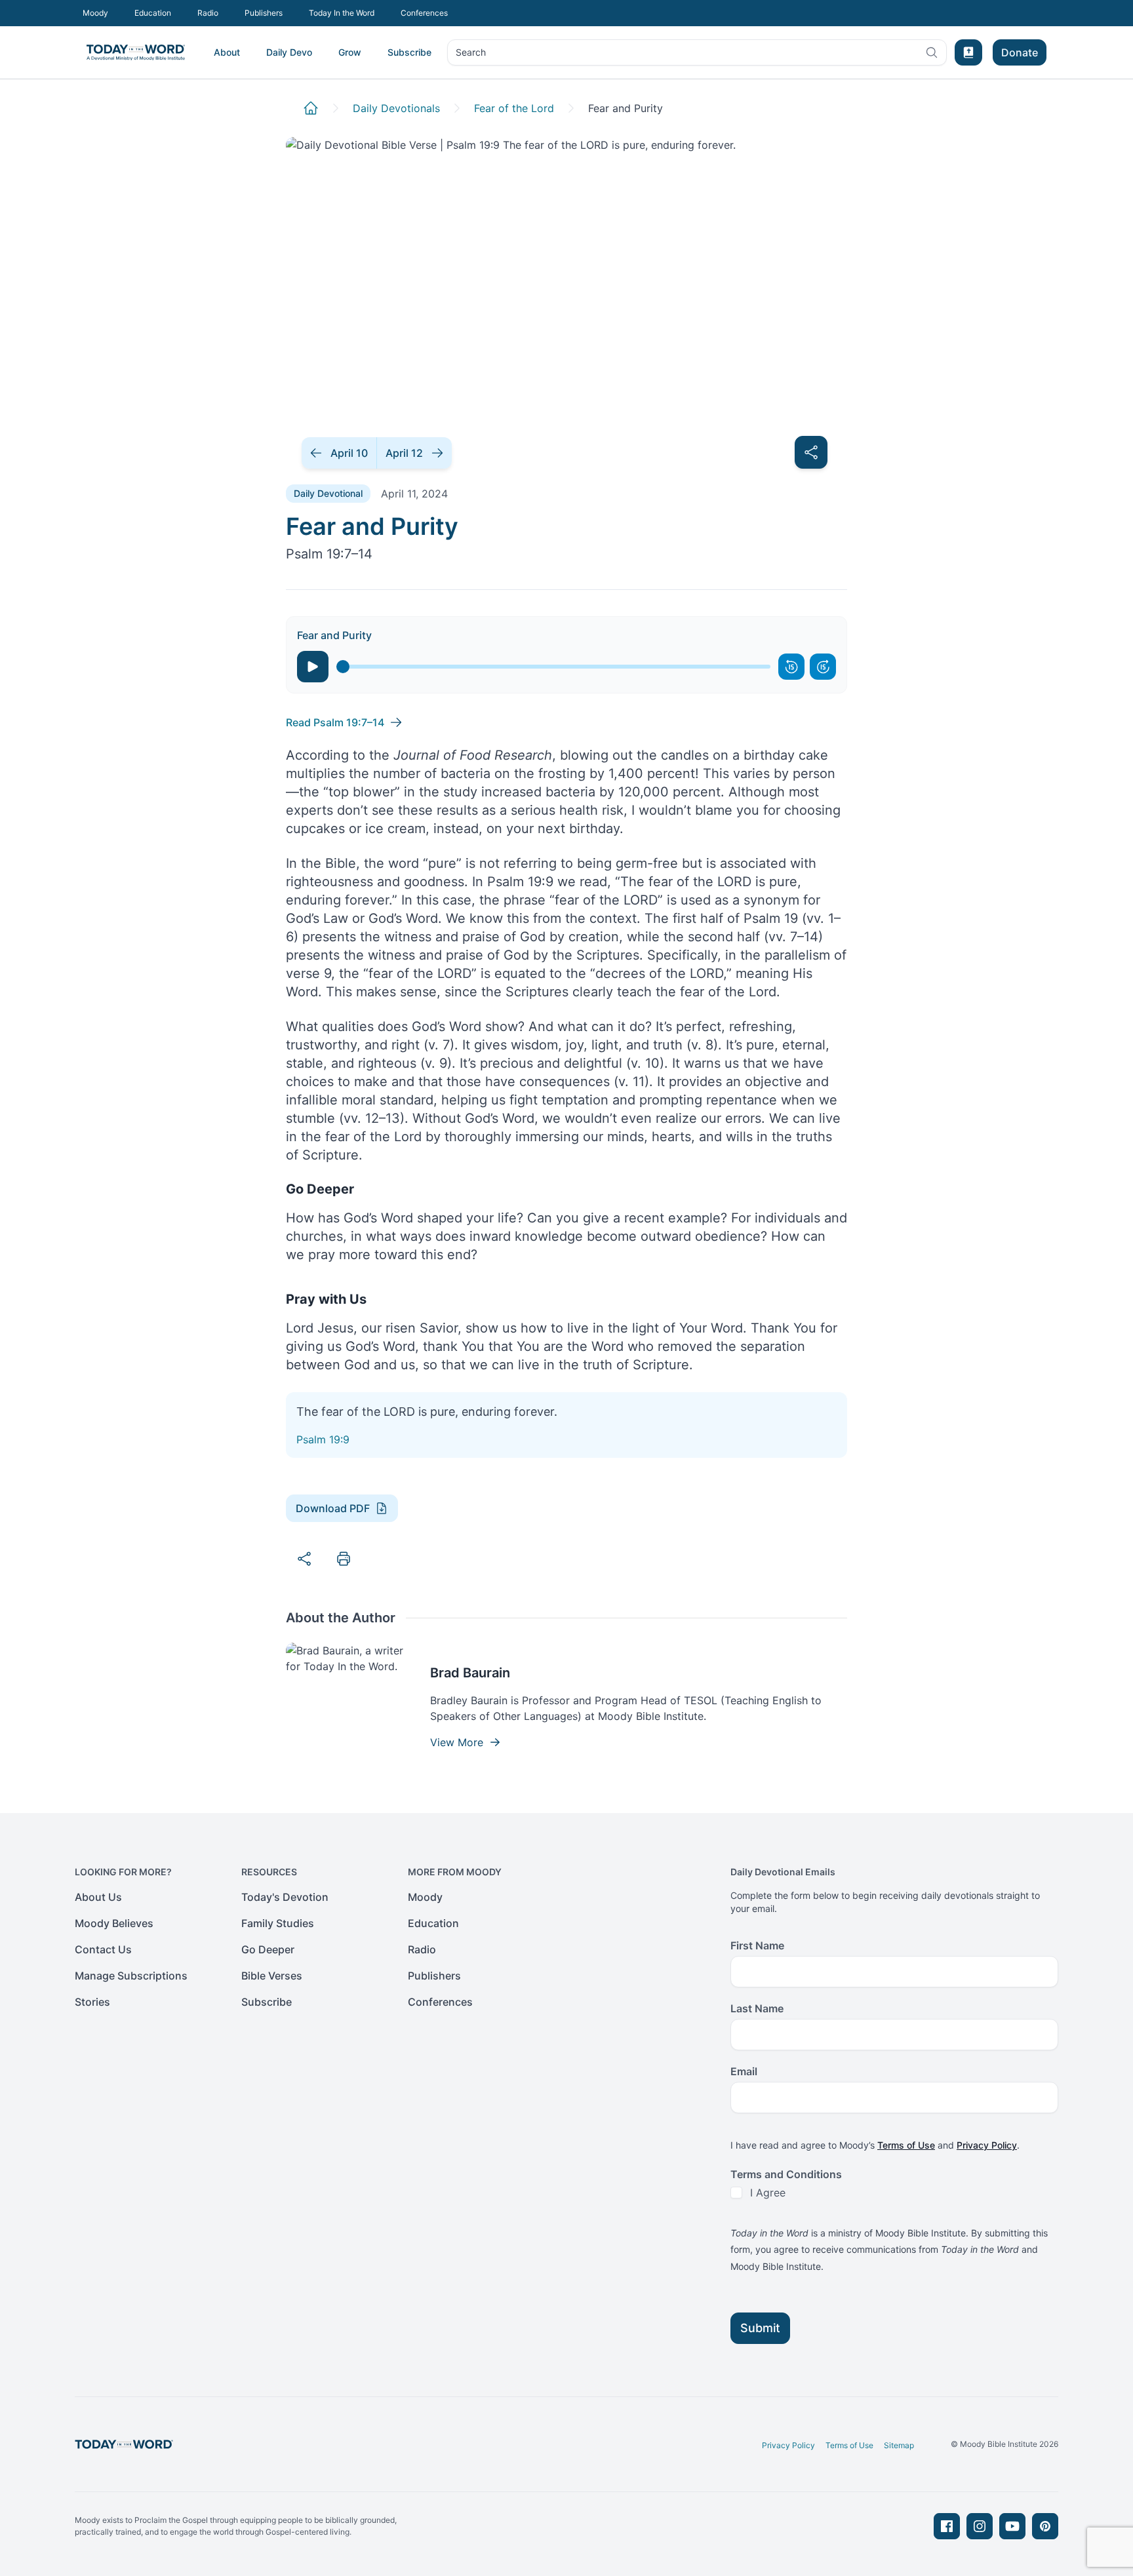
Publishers (264, 13)
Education (153, 13)
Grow (350, 52)
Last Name (757, 2008)
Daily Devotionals (396, 108)
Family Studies (278, 1923)
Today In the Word (342, 13)
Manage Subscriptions (131, 1976)
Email (744, 2071)
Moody (95, 13)
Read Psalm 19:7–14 (335, 722)
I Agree (768, 2193)
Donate (1020, 52)
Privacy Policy (987, 2145)
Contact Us (103, 1949)
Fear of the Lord (514, 108)
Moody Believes (114, 1923)
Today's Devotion (285, 1897)
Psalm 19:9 (323, 1439)
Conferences (424, 13)
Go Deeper (268, 1949)
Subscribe (409, 52)
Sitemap (899, 2445)
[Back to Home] (311, 108)
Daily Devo (289, 52)
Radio (208, 13)
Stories (92, 2002)
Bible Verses (272, 1976)
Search (470, 55)
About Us (98, 1897)
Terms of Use (906, 2145)
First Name (757, 1945)
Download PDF (333, 1508)
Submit (760, 2328)
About (227, 52)
